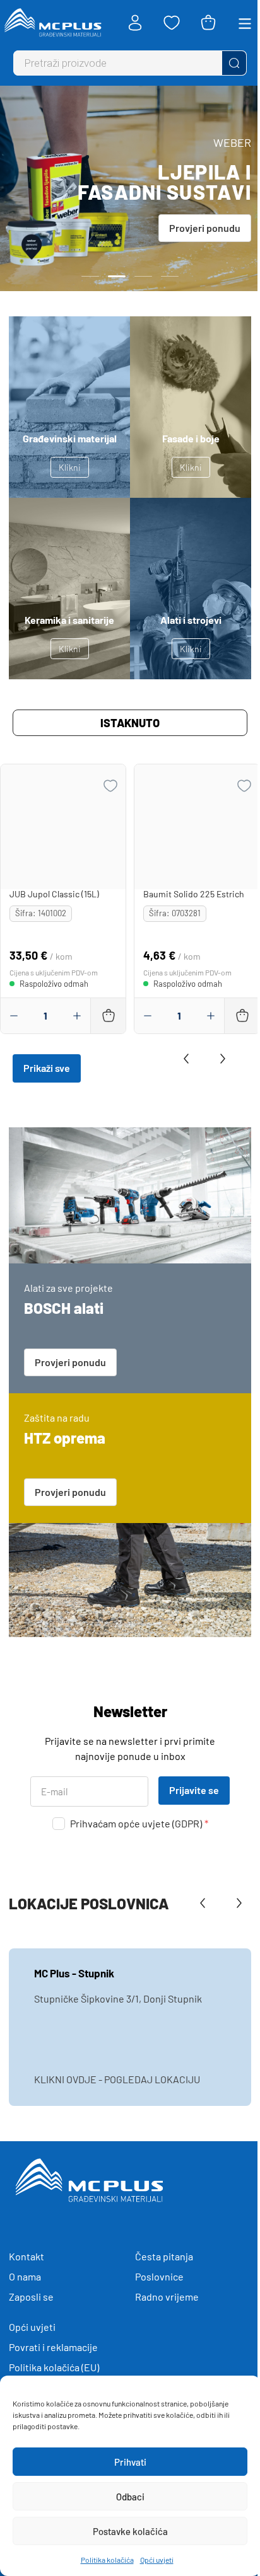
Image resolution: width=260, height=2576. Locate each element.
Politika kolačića (107, 2560)
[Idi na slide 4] (170, 276)
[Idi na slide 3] (143, 276)
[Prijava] (135, 23)
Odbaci (130, 2497)
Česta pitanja (164, 2256)
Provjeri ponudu (205, 228)
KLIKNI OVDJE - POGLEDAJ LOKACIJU (117, 2079)
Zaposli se (31, 2297)
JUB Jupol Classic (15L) (54, 894)
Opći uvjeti (157, 2560)
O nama (25, 2276)
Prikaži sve (47, 1068)
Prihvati (130, 2462)
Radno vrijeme (167, 2297)
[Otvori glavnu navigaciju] (245, 23)
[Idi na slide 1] (90, 276)
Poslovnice (159, 2276)
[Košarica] (208, 23)
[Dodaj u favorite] (110, 786)
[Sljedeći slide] (220, 1059)
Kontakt (27, 2256)
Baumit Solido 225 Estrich (194, 894)
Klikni (70, 467)
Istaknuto (130, 723)
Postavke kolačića (130, 2531)
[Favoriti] (172, 23)
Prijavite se (194, 1790)
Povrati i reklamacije (53, 2347)
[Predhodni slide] (189, 1059)
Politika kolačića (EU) (54, 2367)
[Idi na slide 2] (117, 276)
